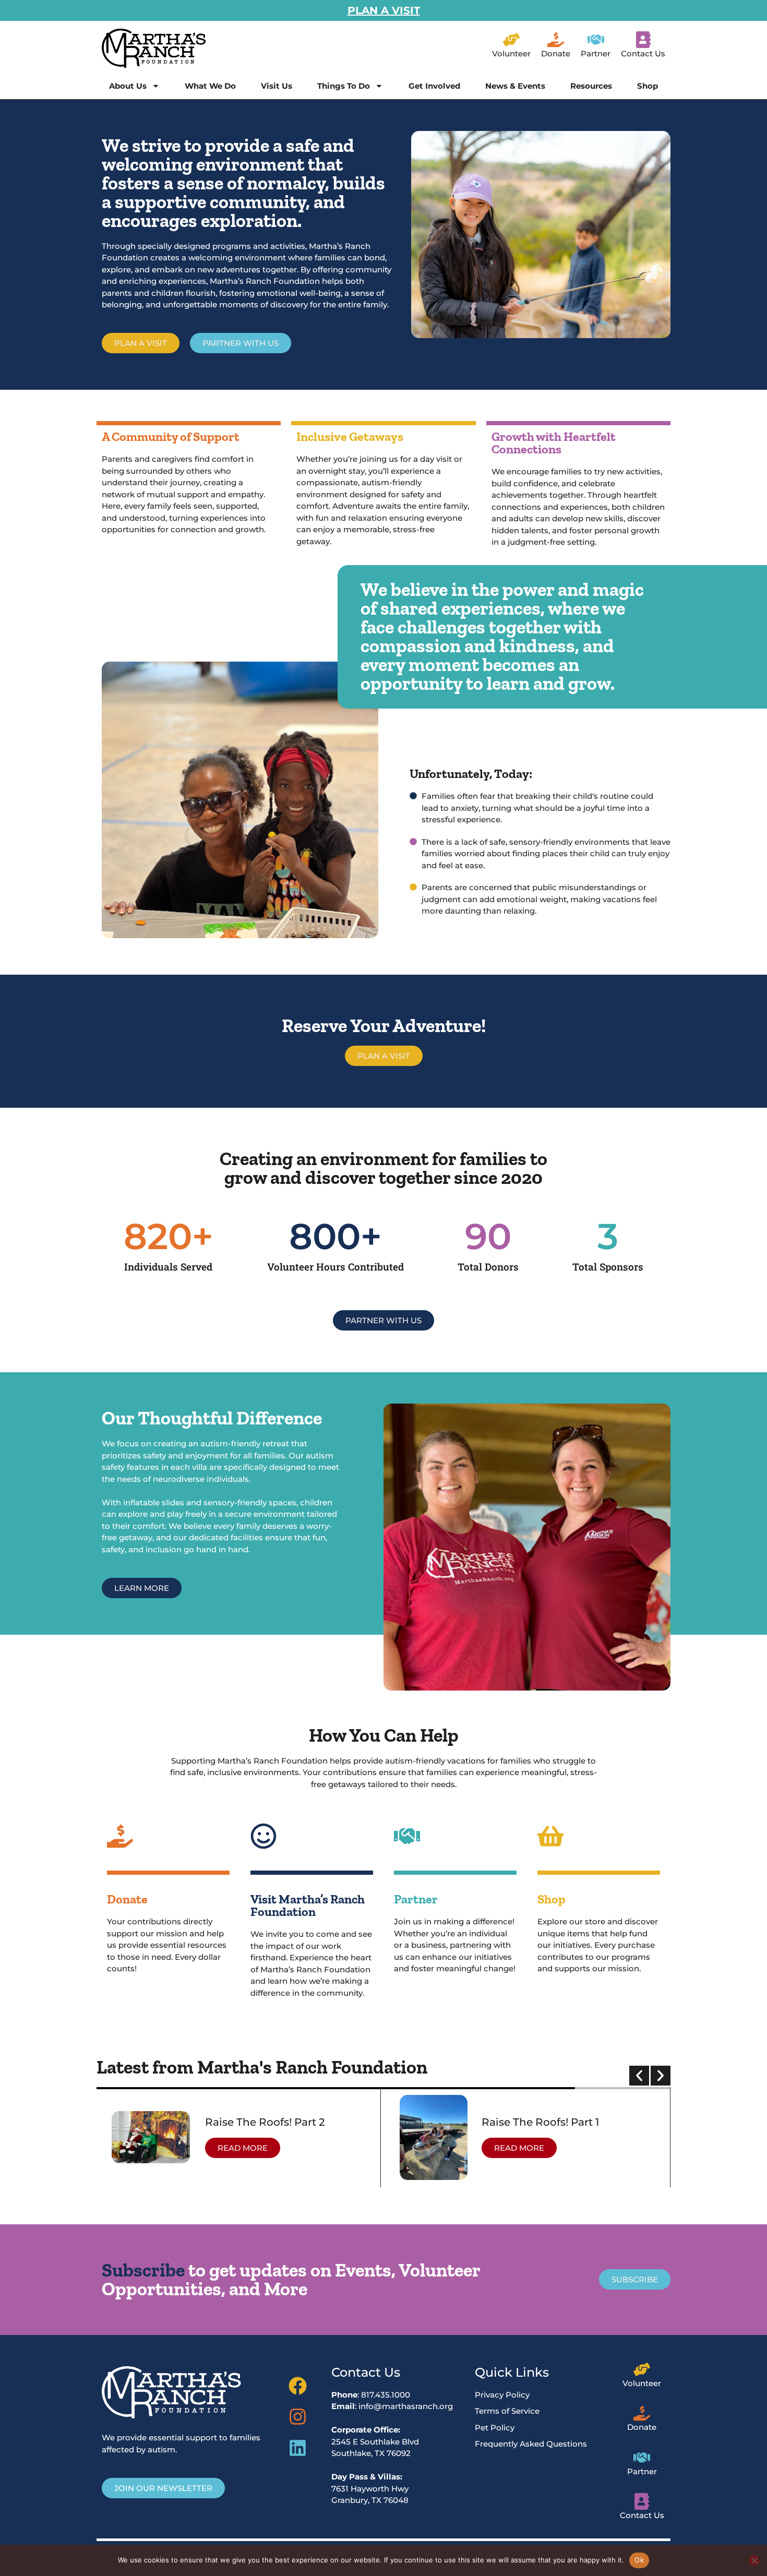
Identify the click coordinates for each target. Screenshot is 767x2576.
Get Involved (434, 86)
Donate (556, 53)
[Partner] (596, 40)
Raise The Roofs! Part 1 (540, 2122)
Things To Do (344, 86)
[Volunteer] (511, 40)
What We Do (210, 86)
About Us (128, 86)
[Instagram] (298, 2417)
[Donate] (556, 40)
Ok (639, 2560)
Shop (648, 86)
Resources (591, 86)
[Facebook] (298, 2386)
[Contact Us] (643, 40)
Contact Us (643, 53)
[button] (639, 2076)
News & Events (515, 86)
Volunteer (511, 53)
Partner (596, 53)
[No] (754, 2560)
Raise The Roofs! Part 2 (265, 2122)
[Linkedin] (298, 2448)
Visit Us (277, 86)
